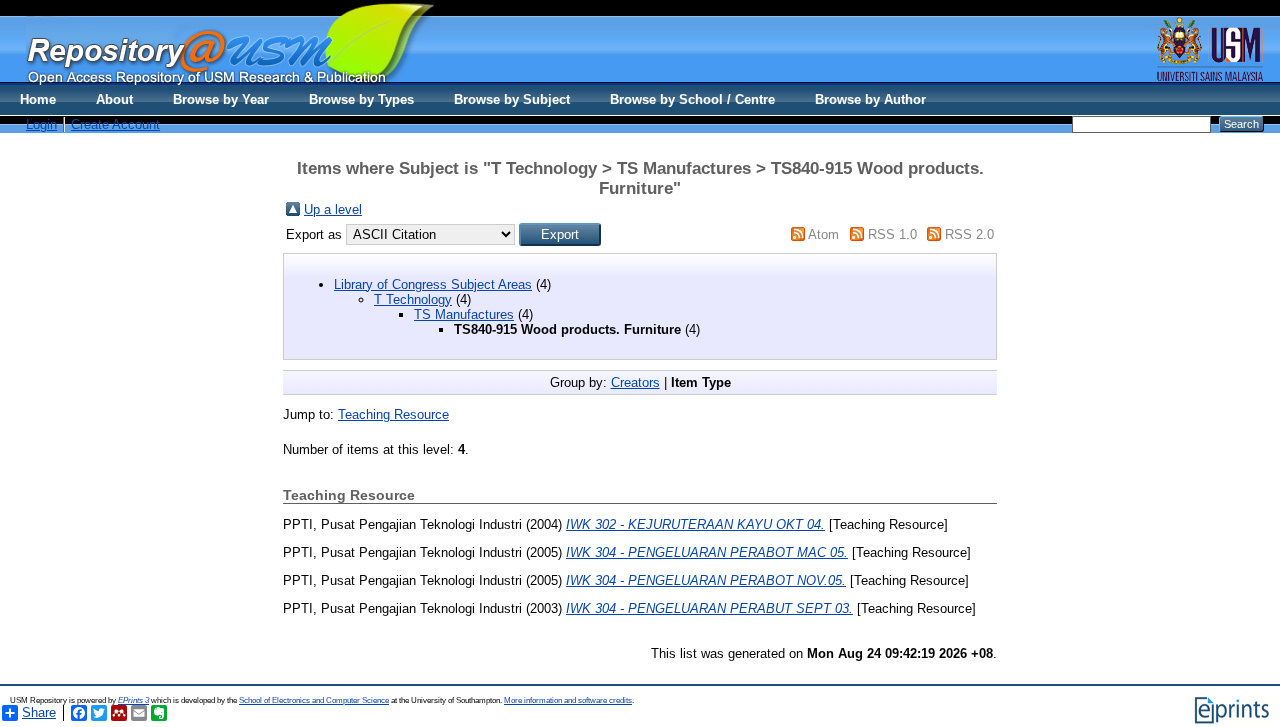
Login (41, 124)
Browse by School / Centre (692, 99)
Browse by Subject (512, 99)
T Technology (413, 299)
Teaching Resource (393, 414)
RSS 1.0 (892, 234)
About (114, 99)
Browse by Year (221, 99)
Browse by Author (870, 99)
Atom (823, 234)
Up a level (333, 209)
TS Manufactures (464, 314)
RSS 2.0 (969, 234)
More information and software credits (568, 700)
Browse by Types (361, 99)
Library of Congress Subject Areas (433, 284)
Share (39, 712)
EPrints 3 (133, 700)
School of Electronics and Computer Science (314, 700)
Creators (635, 382)
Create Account (115, 124)
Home (38, 99)
